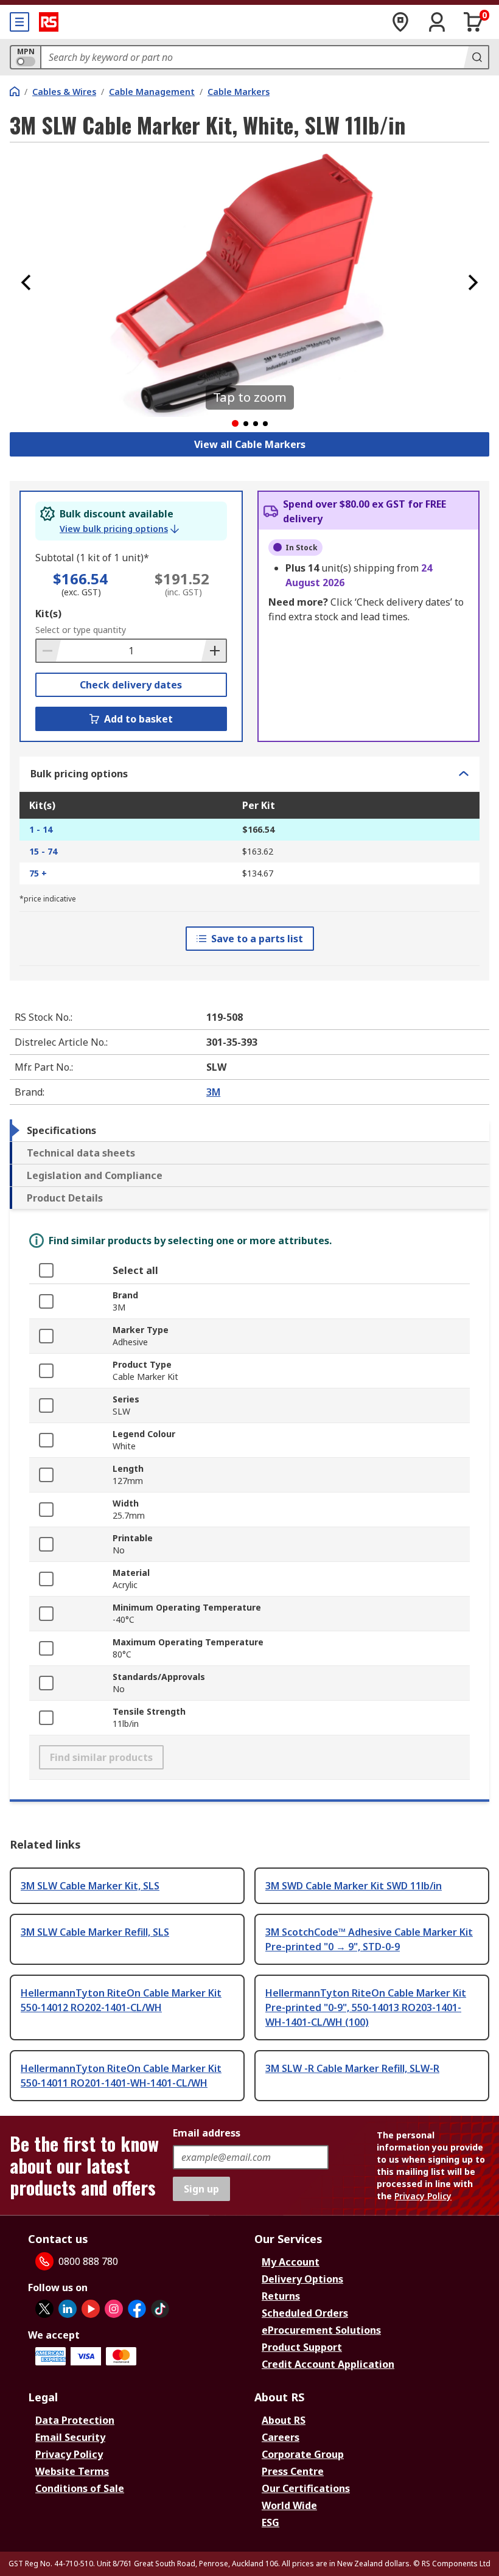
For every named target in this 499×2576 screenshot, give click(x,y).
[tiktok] (160, 2309)
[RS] (49, 22)
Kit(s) (48, 614)
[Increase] (214, 651)
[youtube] (91, 2309)
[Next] (473, 282)
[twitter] (44, 2309)
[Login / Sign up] (437, 22)
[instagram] (114, 2309)
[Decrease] (49, 651)
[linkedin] (68, 2309)
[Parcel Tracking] (400, 22)
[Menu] (19, 22)
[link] (119, 529)
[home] (15, 91)
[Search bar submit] (476, 57)
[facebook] (137, 2309)
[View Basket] (473, 22)
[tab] (249, 1130)
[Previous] (26, 282)
